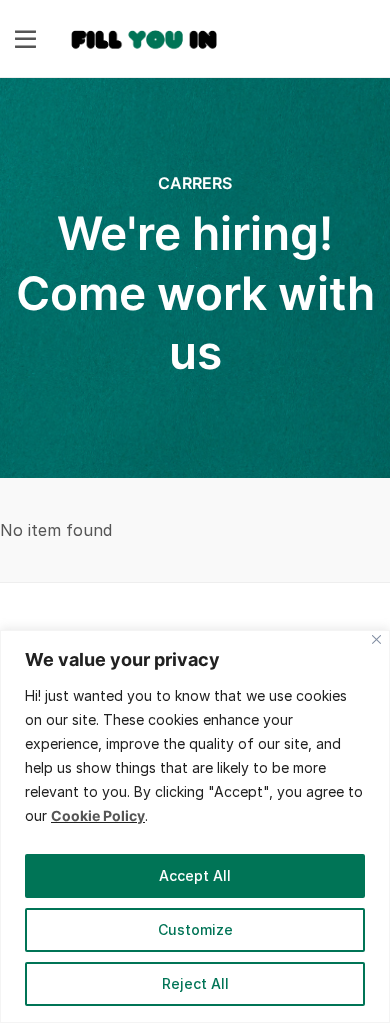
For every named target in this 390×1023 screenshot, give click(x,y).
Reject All (195, 983)
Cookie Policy (98, 815)
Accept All (195, 875)
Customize (195, 929)
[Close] (376, 639)
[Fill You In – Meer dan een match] (144, 37)
